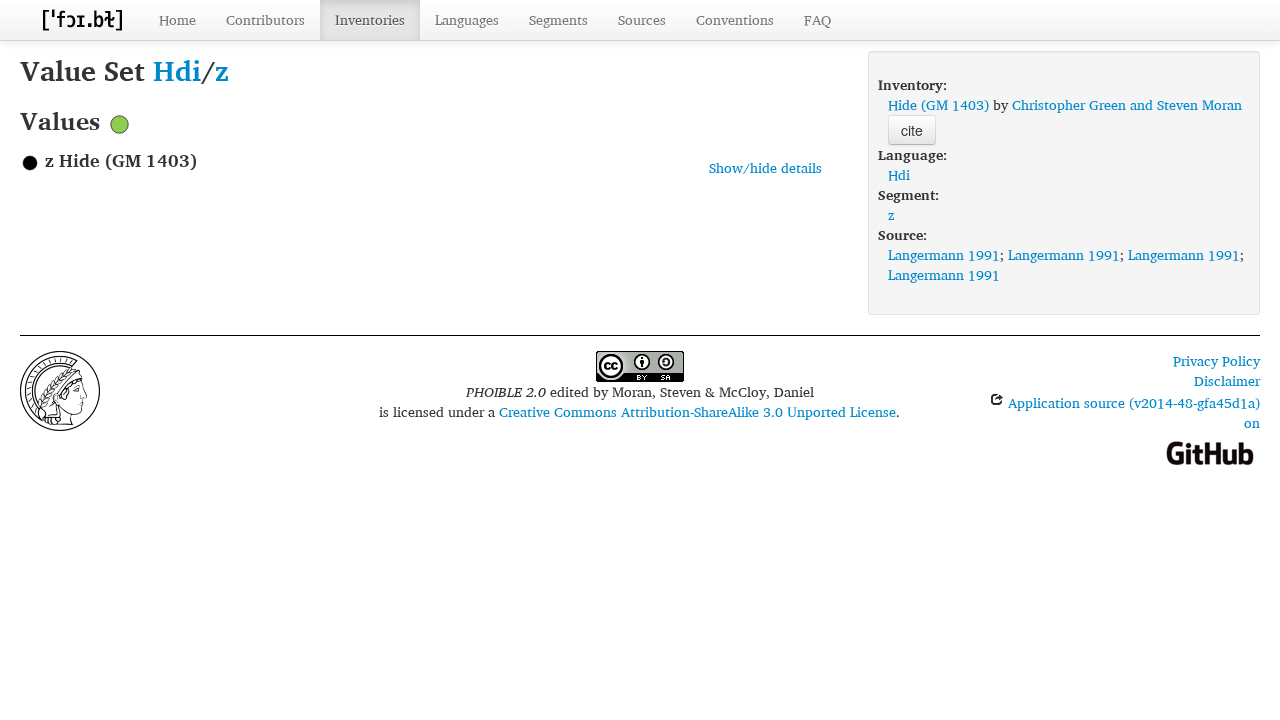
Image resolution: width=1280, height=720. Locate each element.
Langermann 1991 (944, 254)
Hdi (177, 70)
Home (177, 19)
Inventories (370, 19)
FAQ (817, 19)
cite (912, 130)
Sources (642, 19)
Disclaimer (1227, 380)
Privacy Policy (1216, 360)
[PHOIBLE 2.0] (82, 19)
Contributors (265, 19)
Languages (467, 19)
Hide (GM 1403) (938, 104)
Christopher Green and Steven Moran (1127, 104)
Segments (558, 19)
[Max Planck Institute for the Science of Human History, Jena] (60, 388)
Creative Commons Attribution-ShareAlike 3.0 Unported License (697, 411)
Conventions (735, 19)
